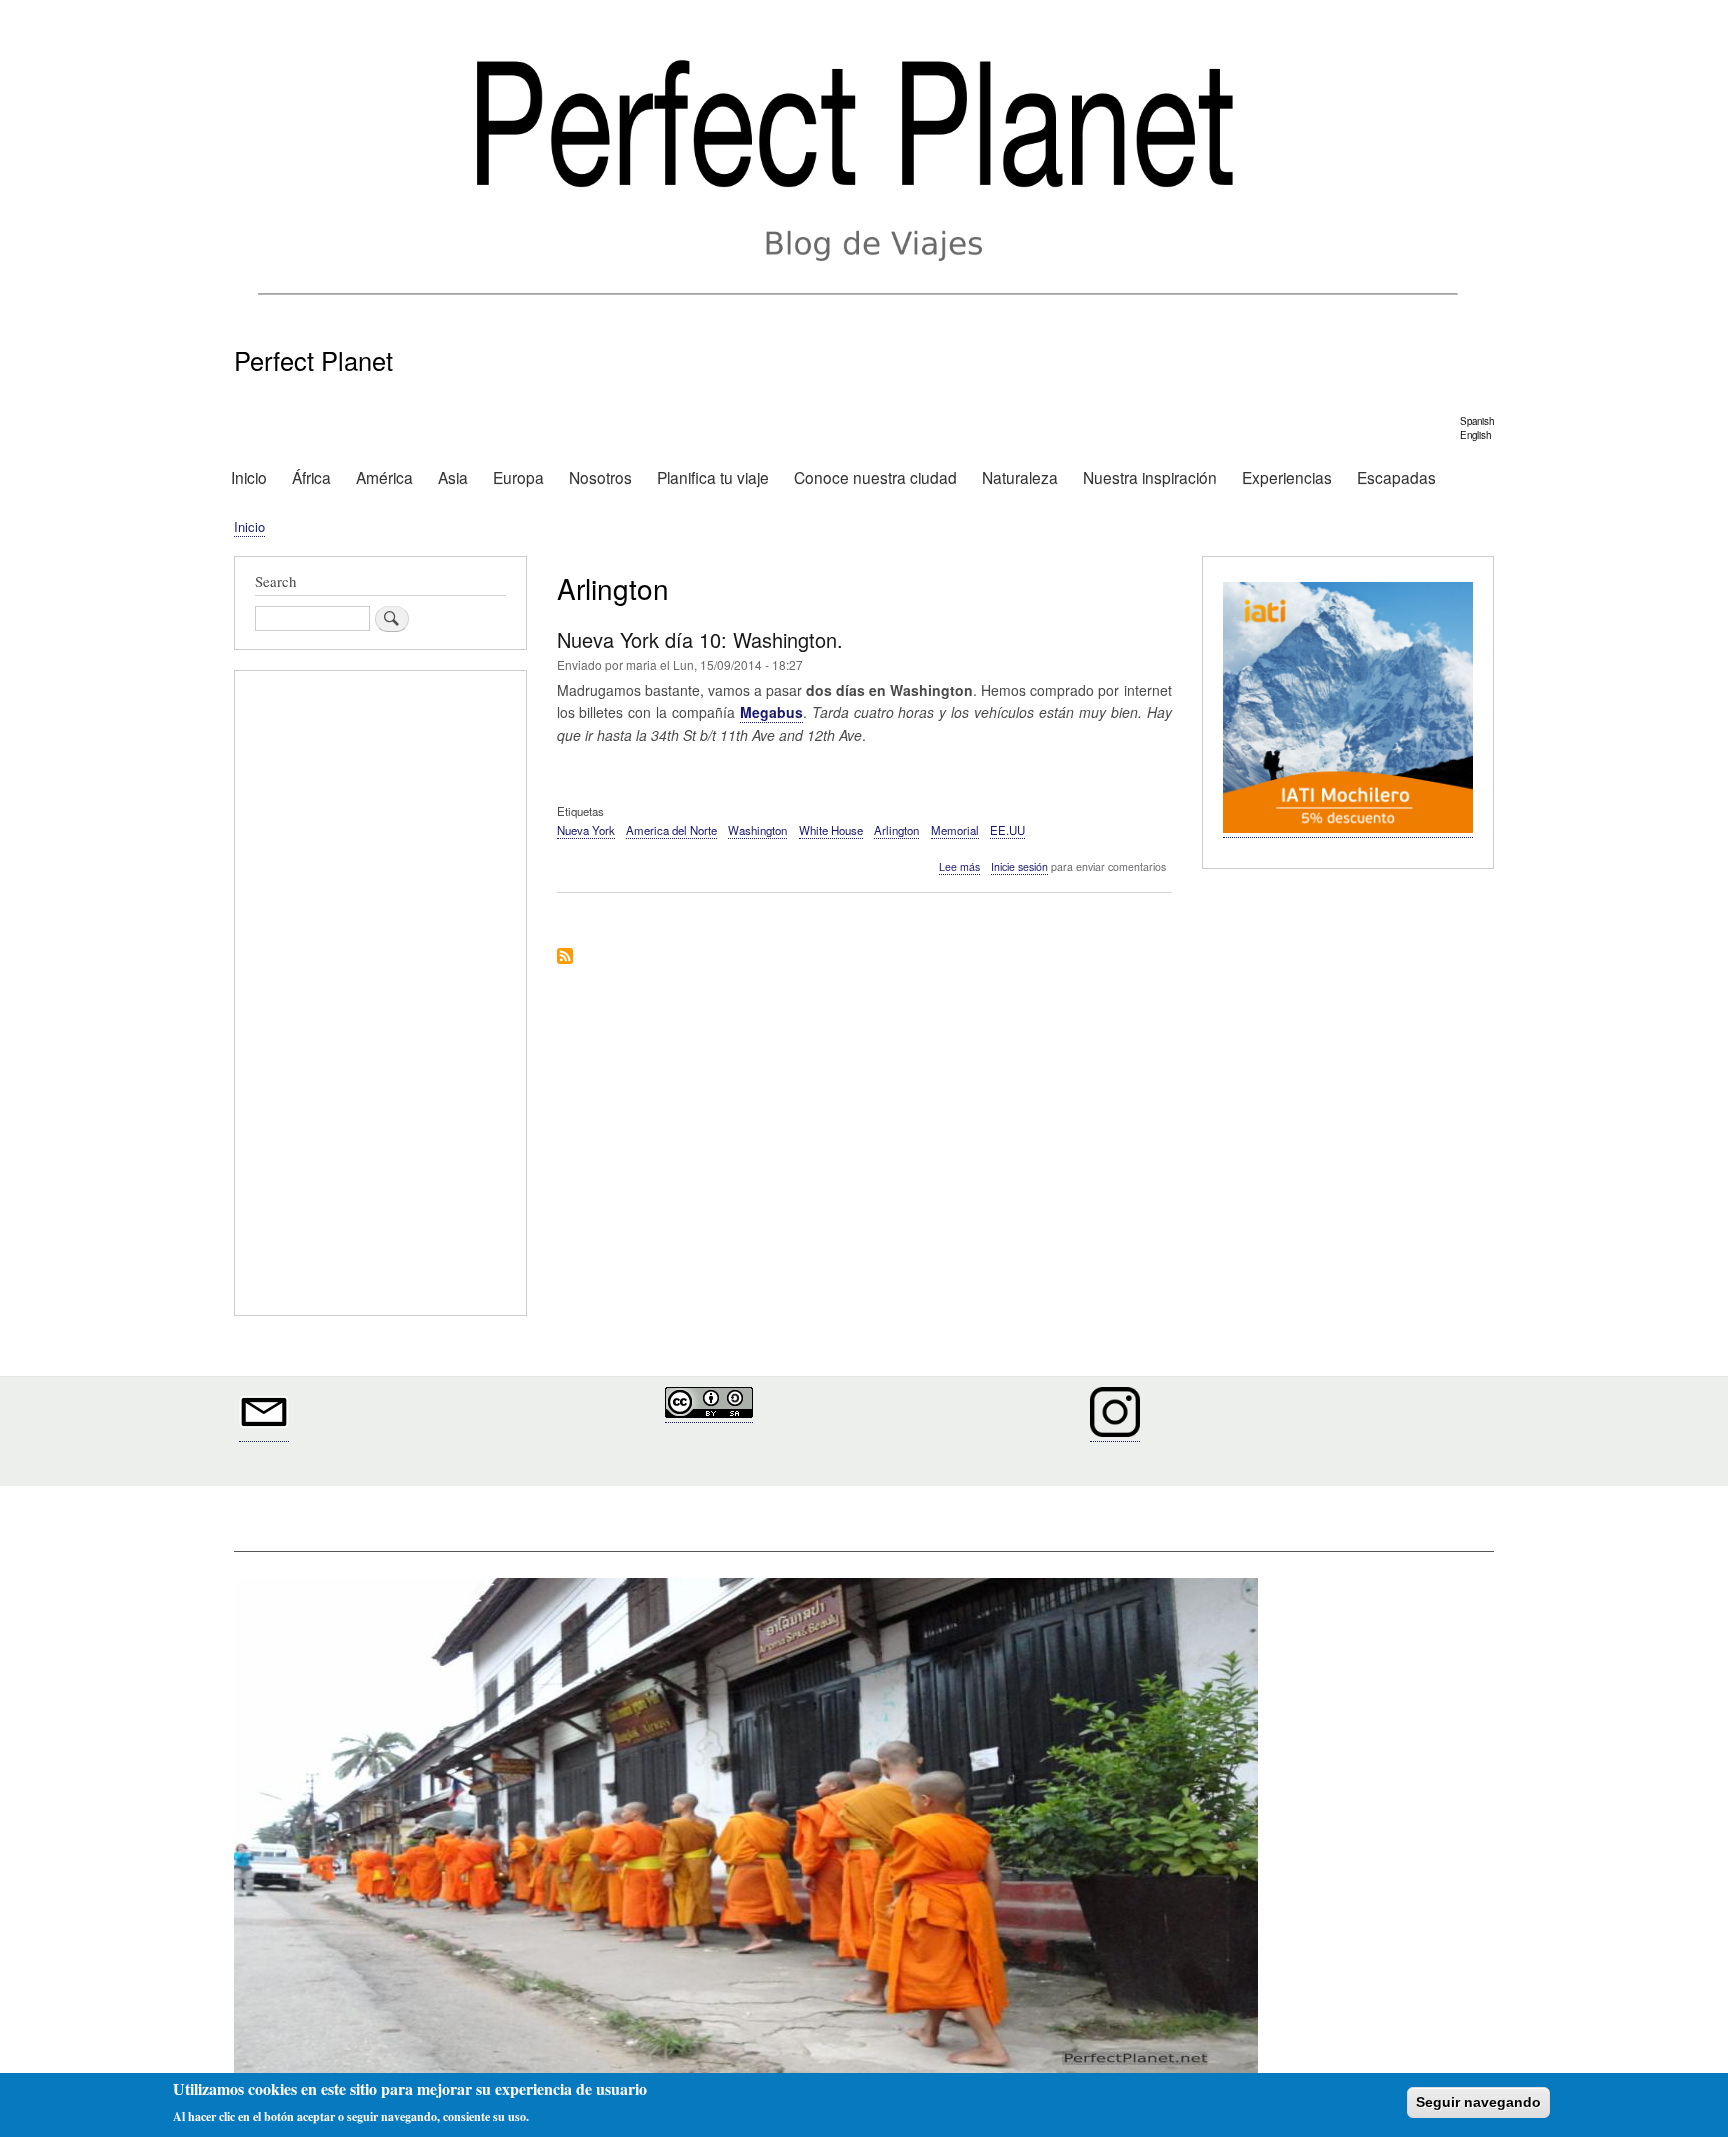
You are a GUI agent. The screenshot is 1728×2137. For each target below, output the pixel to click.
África (311, 477)
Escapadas (1396, 477)
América (384, 477)
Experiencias (1287, 477)
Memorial (955, 830)
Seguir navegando (1478, 2102)
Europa (518, 477)
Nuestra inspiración (1150, 477)
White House (831, 830)
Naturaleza (1020, 477)
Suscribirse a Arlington (565, 957)
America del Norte (671, 830)
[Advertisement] (380, 996)
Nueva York (586, 830)
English (1475, 435)
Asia (453, 477)
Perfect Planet (313, 360)
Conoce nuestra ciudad (875, 477)
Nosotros (600, 477)
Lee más (959, 867)
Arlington (896, 830)
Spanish (1477, 421)
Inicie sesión (1019, 866)
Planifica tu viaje (713, 477)
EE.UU (1007, 830)
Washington (757, 830)
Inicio (249, 477)
